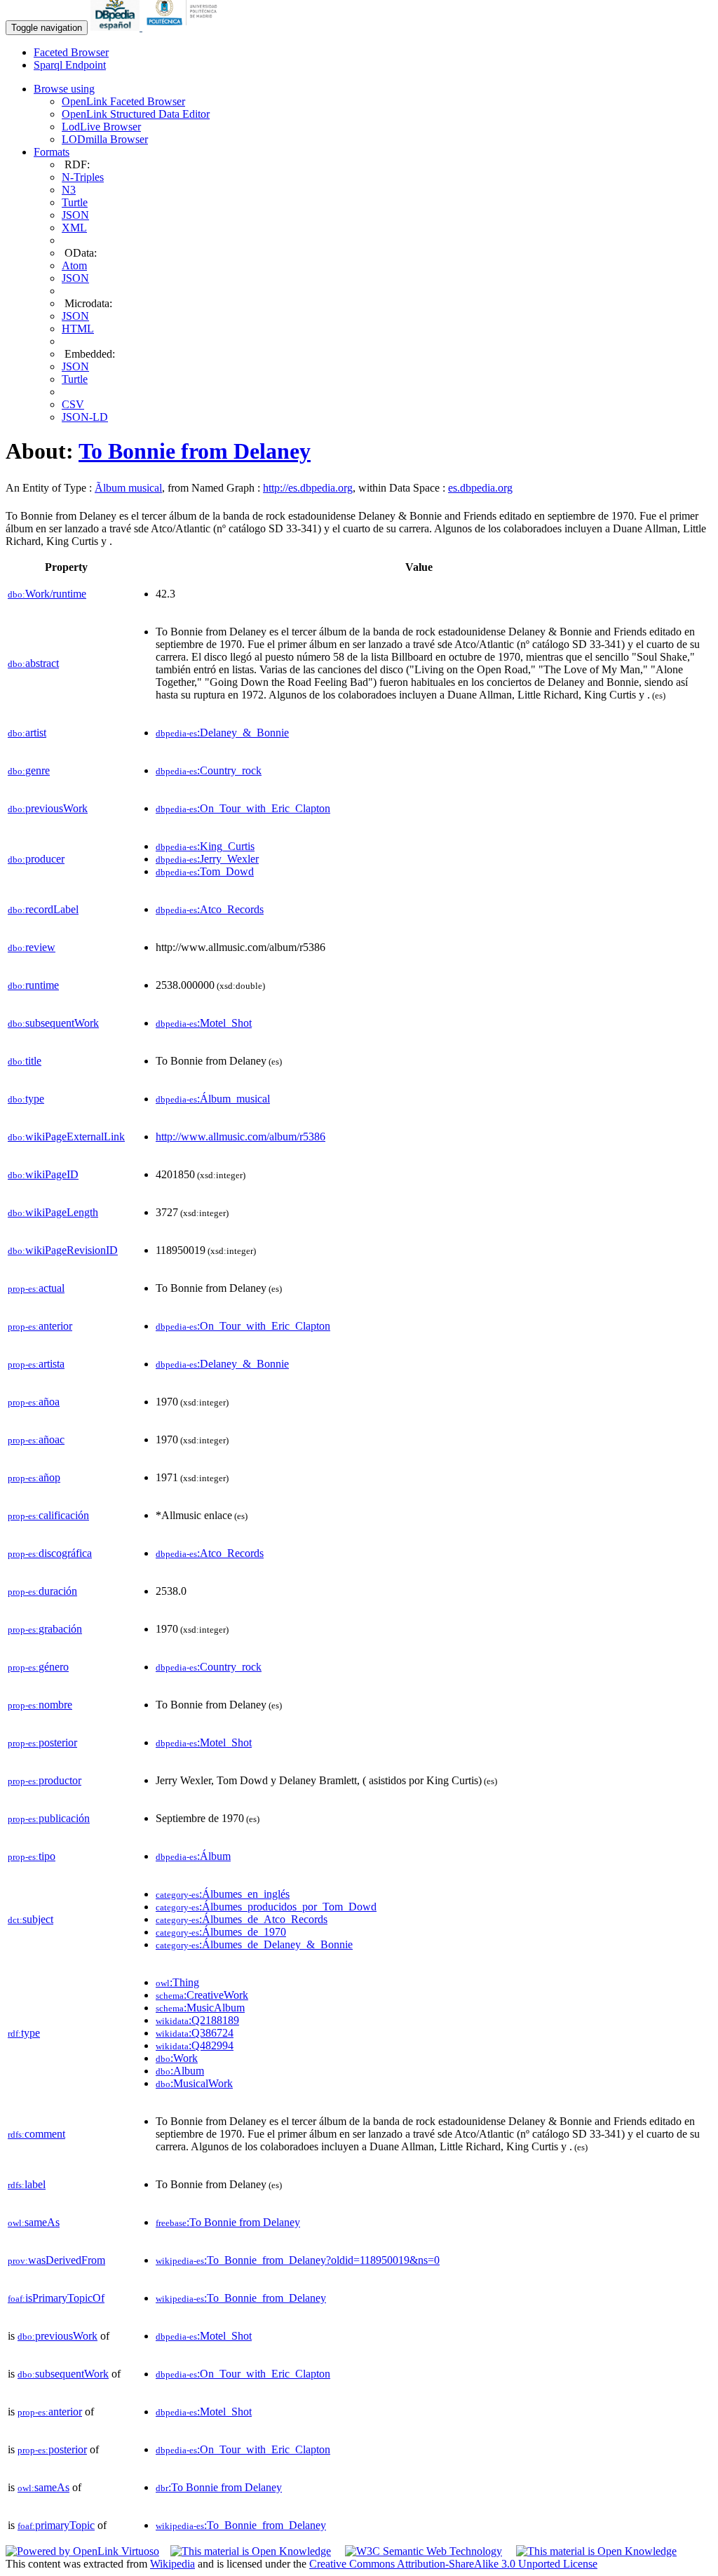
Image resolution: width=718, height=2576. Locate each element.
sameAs (34, 2222)
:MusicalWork (194, 2083)
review (32, 947)
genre (29, 770)
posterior (42, 1742)
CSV (73, 404)
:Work (177, 2058)
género (38, 1667)
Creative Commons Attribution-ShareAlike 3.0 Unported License (453, 2564)
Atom (74, 265)
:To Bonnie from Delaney (228, 2222)
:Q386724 (195, 2033)
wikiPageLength (53, 1212)
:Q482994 (195, 2045)
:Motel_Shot (204, 1023)
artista (36, 1364)
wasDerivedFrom (56, 2260)
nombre (40, 1705)
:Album (180, 2071)
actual (36, 1288)
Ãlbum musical (128, 488)
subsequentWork (53, 1023)
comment (36, 2134)
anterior (40, 1326)
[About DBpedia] (116, 27)
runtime (33, 985)
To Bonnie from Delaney (195, 451)
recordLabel (43, 909)
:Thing (177, 1982)
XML (74, 228)
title (25, 1061)
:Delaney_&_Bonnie (222, 733)
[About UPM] (184, 27)
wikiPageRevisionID (63, 1250)
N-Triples (83, 177)
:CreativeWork (202, 1995)
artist (27, 733)
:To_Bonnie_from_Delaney (241, 2298)
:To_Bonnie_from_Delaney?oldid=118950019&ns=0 (298, 2260)
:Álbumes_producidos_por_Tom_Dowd (266, 1907)
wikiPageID (43, 1174)
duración (42, 1591)
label (27, 2184)
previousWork (48, 808)
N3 (69, 190)
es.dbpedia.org (480, 488)
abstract (33, 663)
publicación (49, 1818)
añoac (36, 1439)
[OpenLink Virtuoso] (82, 2551)
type (26, 1099)
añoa (34, 1402)
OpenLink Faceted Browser (123, 101)
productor (45, 1780)
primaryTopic (56, 2525)
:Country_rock (209, 770)
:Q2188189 (197, 2020)
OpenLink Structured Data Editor (136, 114)
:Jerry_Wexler (207, 859)
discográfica (50, 1553)
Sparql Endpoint (70, 65)
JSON (75, 215)
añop (34, 1477)
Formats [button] (52, 152)
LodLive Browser (101, 127)
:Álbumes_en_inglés (223, 1894)
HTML (78, 329)
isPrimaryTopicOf (56, 2298)
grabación (45, 1629)
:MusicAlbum (200, 2008)
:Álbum (193, 1856)
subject (31, 1919)
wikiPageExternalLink (66, 1137)
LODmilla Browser (105, 139)
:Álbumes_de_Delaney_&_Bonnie (254, 1944)
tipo (32, 1856)
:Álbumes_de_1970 (221, 1932)
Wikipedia (172, 2564)
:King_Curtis (205, 846)
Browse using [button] (64, 89)
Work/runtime (47, 594)
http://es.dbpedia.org (308, 488)
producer (36, 859)
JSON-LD (85, 417)
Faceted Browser (71, 52)
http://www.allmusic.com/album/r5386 (241, 1137)
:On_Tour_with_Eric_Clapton (243, 808)
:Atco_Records (210, 909)
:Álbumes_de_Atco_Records (242, 1919)
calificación (48, 1515)
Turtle (75, 202)
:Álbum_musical (213, 1099)
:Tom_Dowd (205, 871)
